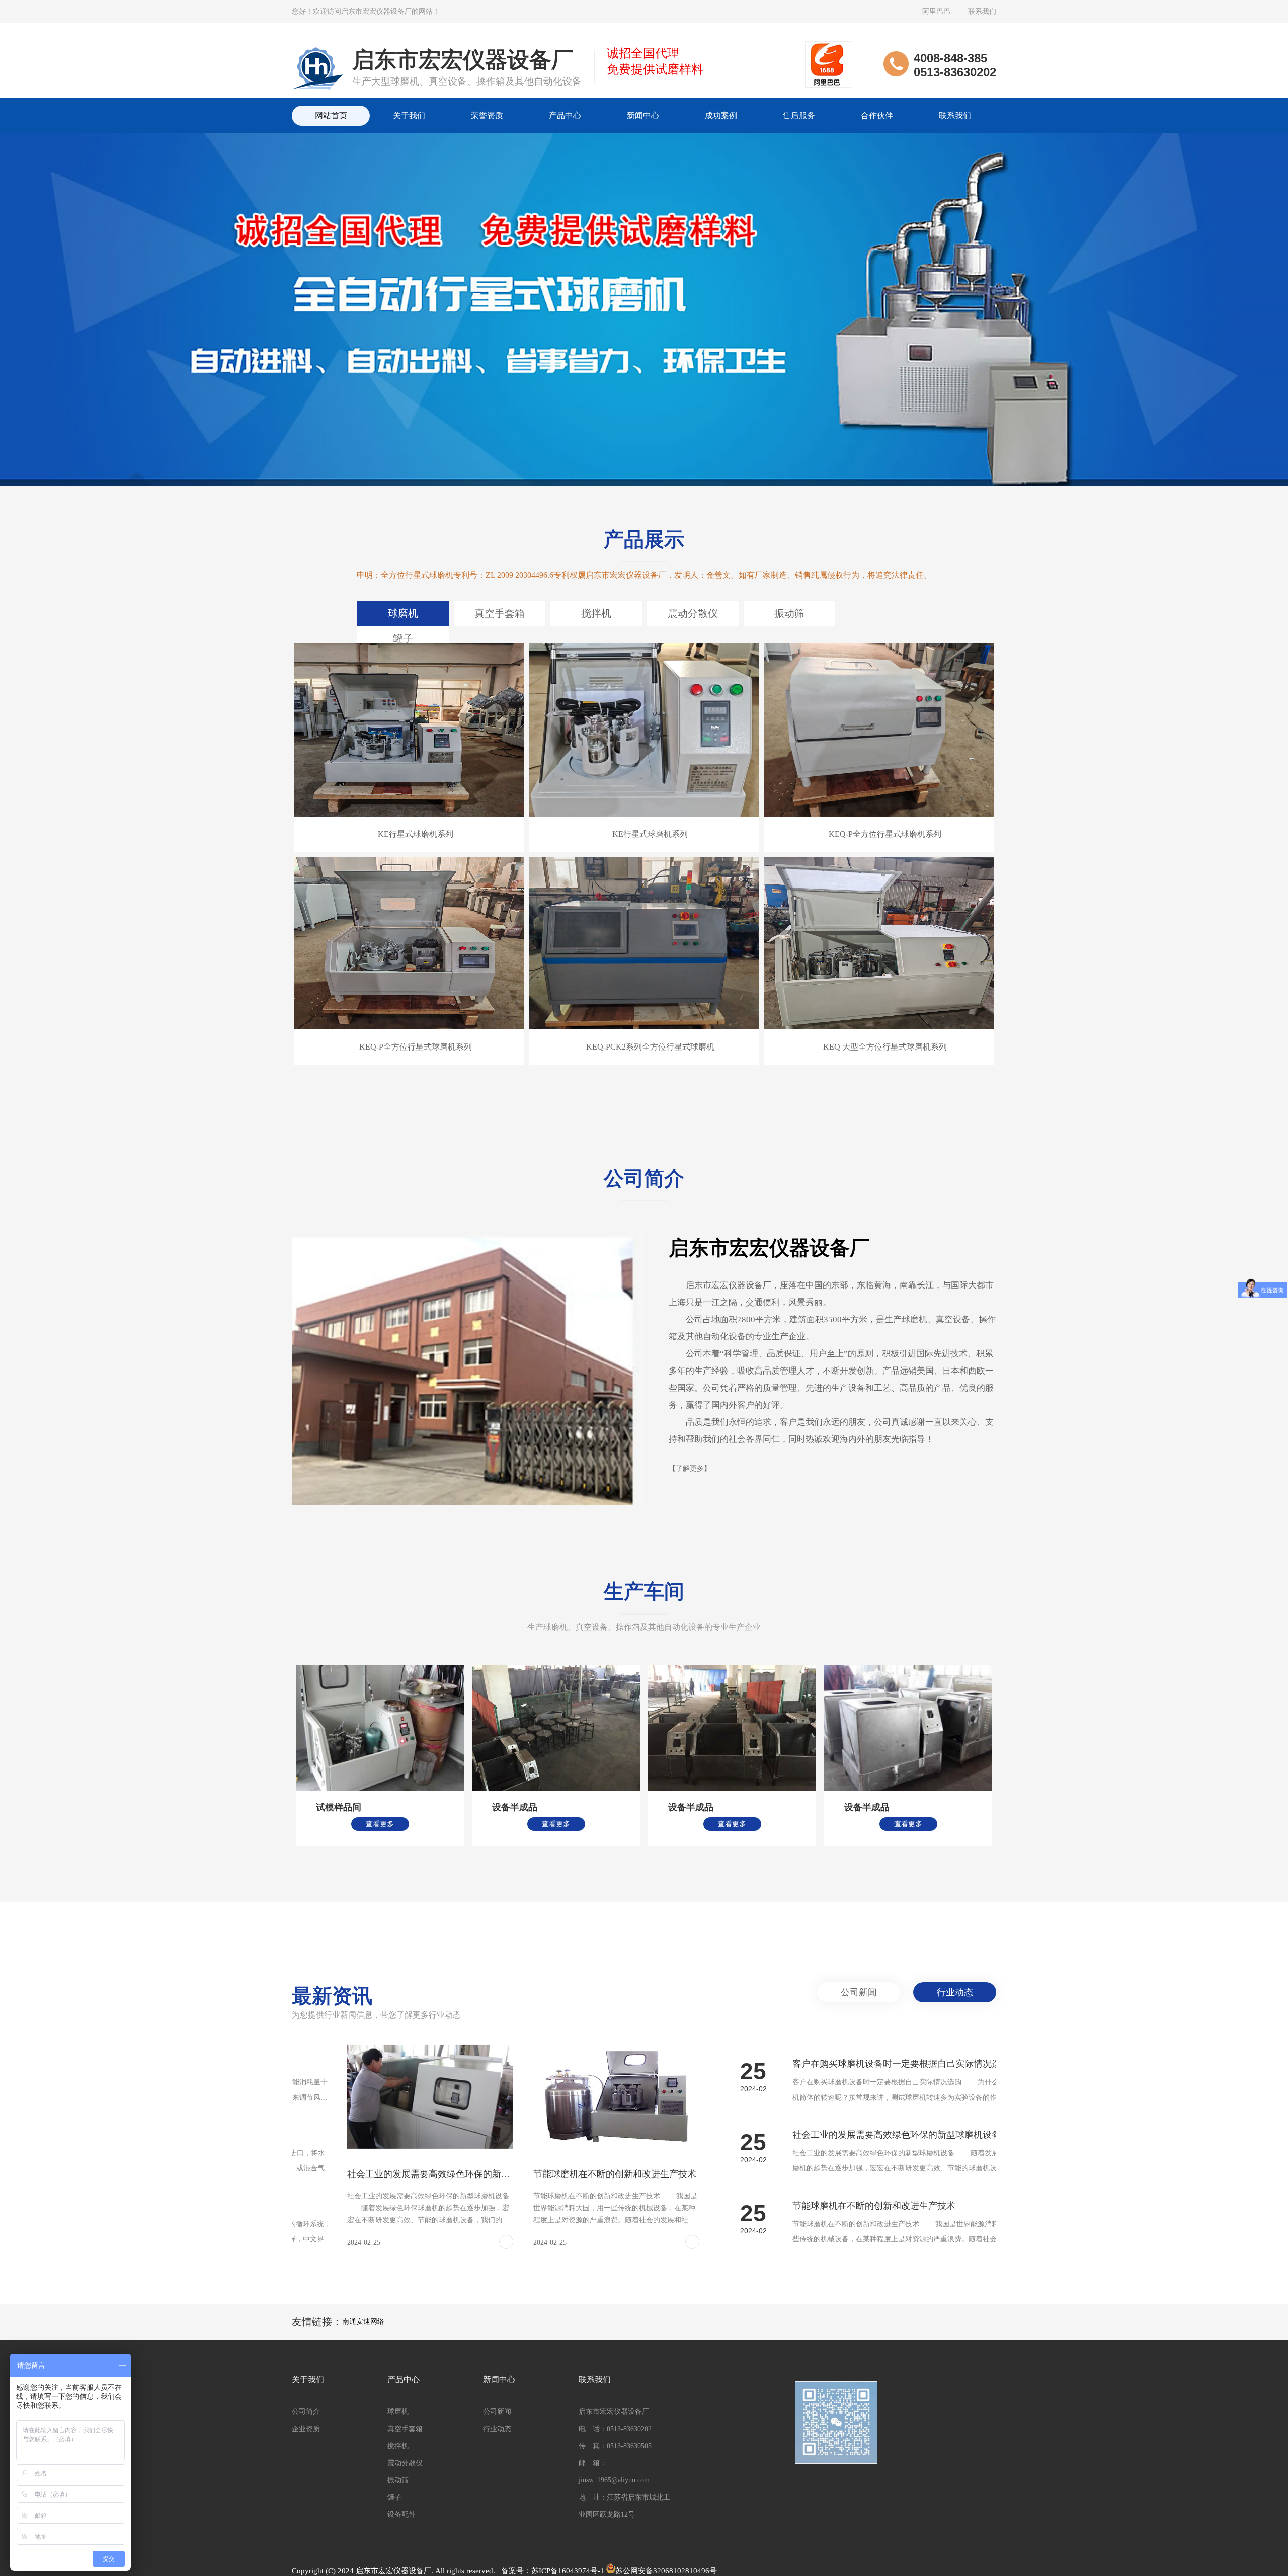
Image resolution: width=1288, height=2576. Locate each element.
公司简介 (306, 2412)
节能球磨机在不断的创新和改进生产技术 (559, 2174)
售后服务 (799, 115)
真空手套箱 (500, 613)
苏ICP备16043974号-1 (568, 2571)
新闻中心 (643, 115)
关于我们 (409, 115)
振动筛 (789, 613)
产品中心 (565, 115)
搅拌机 (596, 613)
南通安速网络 (363, 2322)
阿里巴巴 (936, 11)
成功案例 (721, 115)
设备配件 (401, 2514)
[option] (644, 328)
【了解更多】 (690, 1468)
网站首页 (331, 115)
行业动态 (955, 1992)
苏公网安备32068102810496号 (666, 2571)
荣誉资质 (487, 115)
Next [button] (1038, 1756)
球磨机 (403, 613)
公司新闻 (859, 1992)
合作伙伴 (877, 115)
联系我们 (982, 11)
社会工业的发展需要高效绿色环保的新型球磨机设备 (375, 2174)
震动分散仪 (693, 613)
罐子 (403, 638)
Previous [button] (250, 1756)
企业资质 (306, 2429)
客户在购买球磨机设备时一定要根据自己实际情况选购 (846, 2064)
